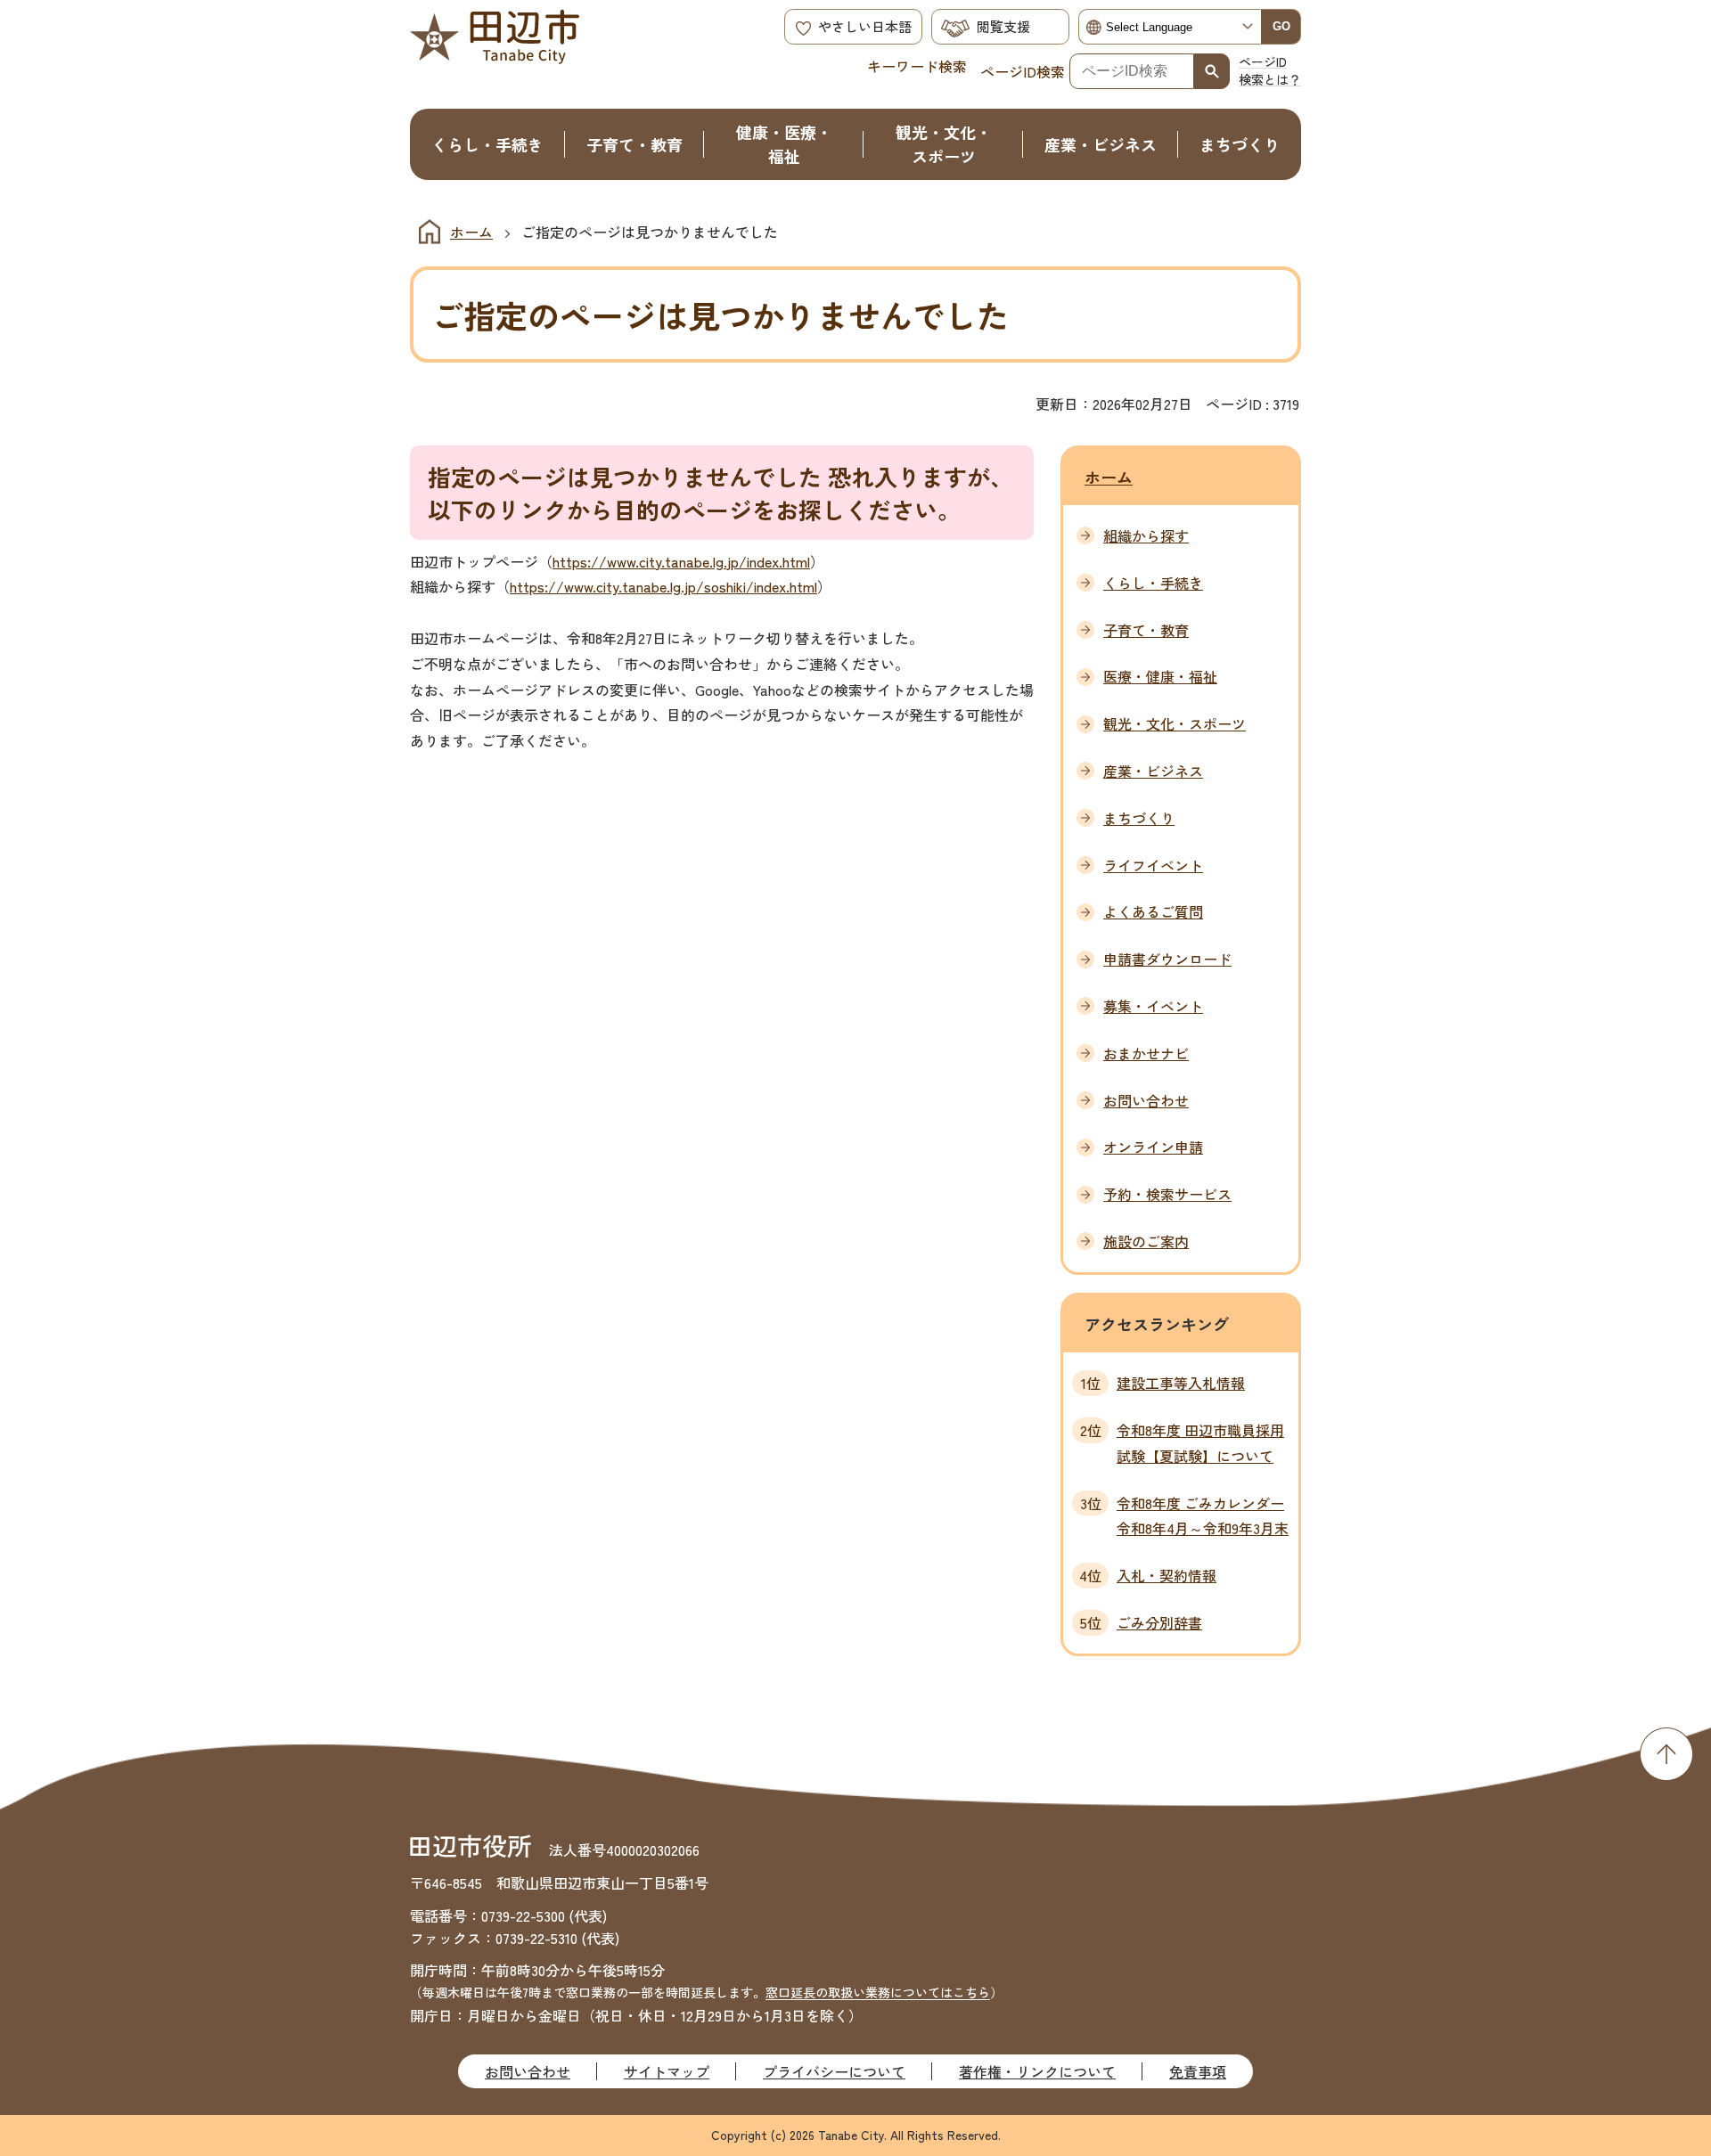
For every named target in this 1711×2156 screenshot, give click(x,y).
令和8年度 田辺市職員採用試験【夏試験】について (1200, 1443)
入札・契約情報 (1167, 1575)
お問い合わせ (528, 2071)
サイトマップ (667, 2071)
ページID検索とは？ (1270, 70)
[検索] (1212, 71)
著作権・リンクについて (1037, 2071)
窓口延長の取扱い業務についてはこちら (878, 1992)
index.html (778, 561)
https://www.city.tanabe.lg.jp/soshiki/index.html (663, 586)
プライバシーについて (834, 2071)
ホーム (471, 232)
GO (1281, 26)
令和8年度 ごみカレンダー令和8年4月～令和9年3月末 (1203, 1516)
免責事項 (1198, 2071)
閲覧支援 (1003, 26)
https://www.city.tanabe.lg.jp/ (650, 561)
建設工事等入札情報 (1181, 1383)
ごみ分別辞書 (1159, 1622)
